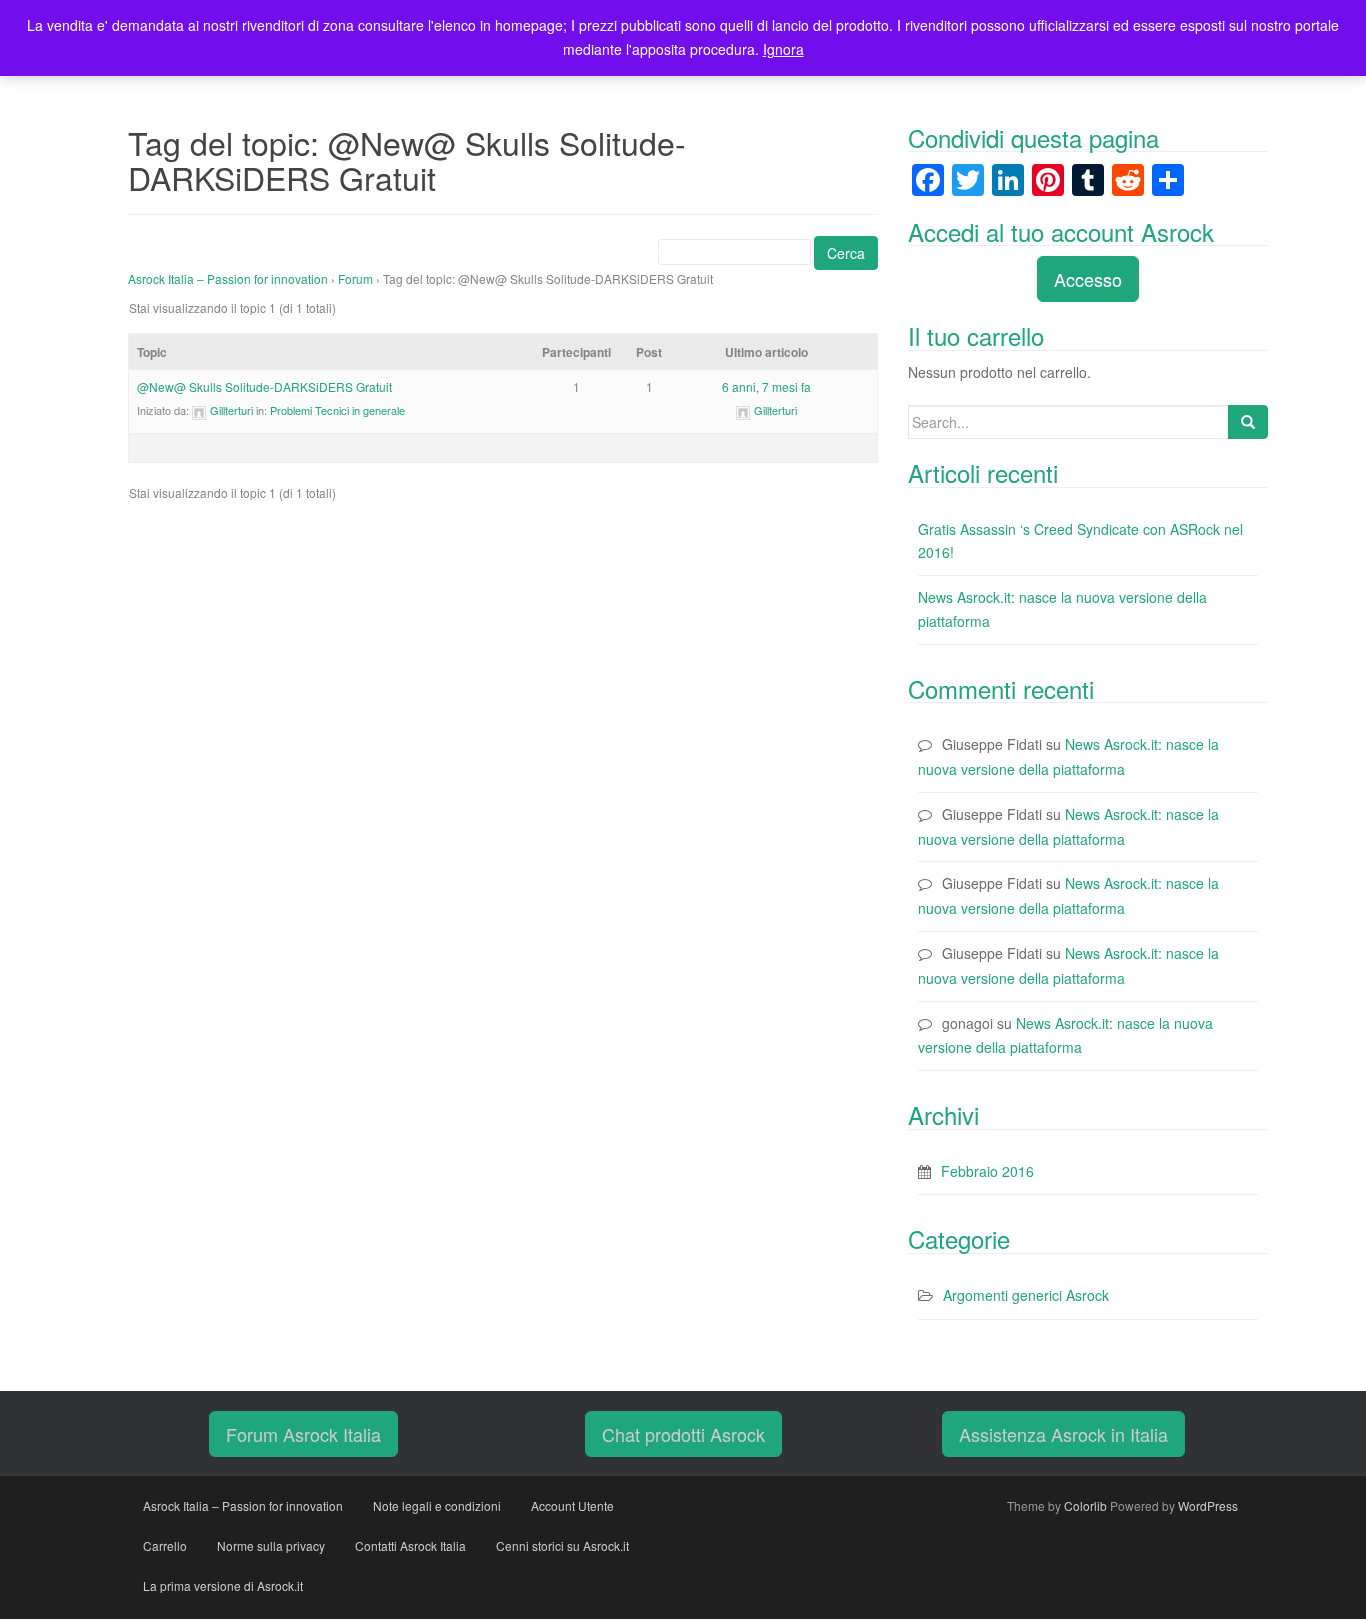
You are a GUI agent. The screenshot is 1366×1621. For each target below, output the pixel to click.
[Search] (1248, 422)
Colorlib (1085, 1505)
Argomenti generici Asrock (1026, 1295)
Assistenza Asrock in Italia (1063, 1434)
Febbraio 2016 (987, 1171)
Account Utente (572, 1505)
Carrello (165, 1545)
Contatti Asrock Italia (410, 1545)
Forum (355, 278)
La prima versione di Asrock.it (223, 1585)
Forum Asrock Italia (303, 1434)
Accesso (1088, 279)
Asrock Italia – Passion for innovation (228, 278)
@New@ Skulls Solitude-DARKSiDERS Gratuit (264, 386)
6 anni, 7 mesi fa (766, 386)
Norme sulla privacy (271, 1545)
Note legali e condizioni (437, 1505)
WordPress (1208, 1505)
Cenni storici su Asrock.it (562, 1545)
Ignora (783, 49)
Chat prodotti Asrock (683, 1434)
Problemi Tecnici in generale (337, 410)
